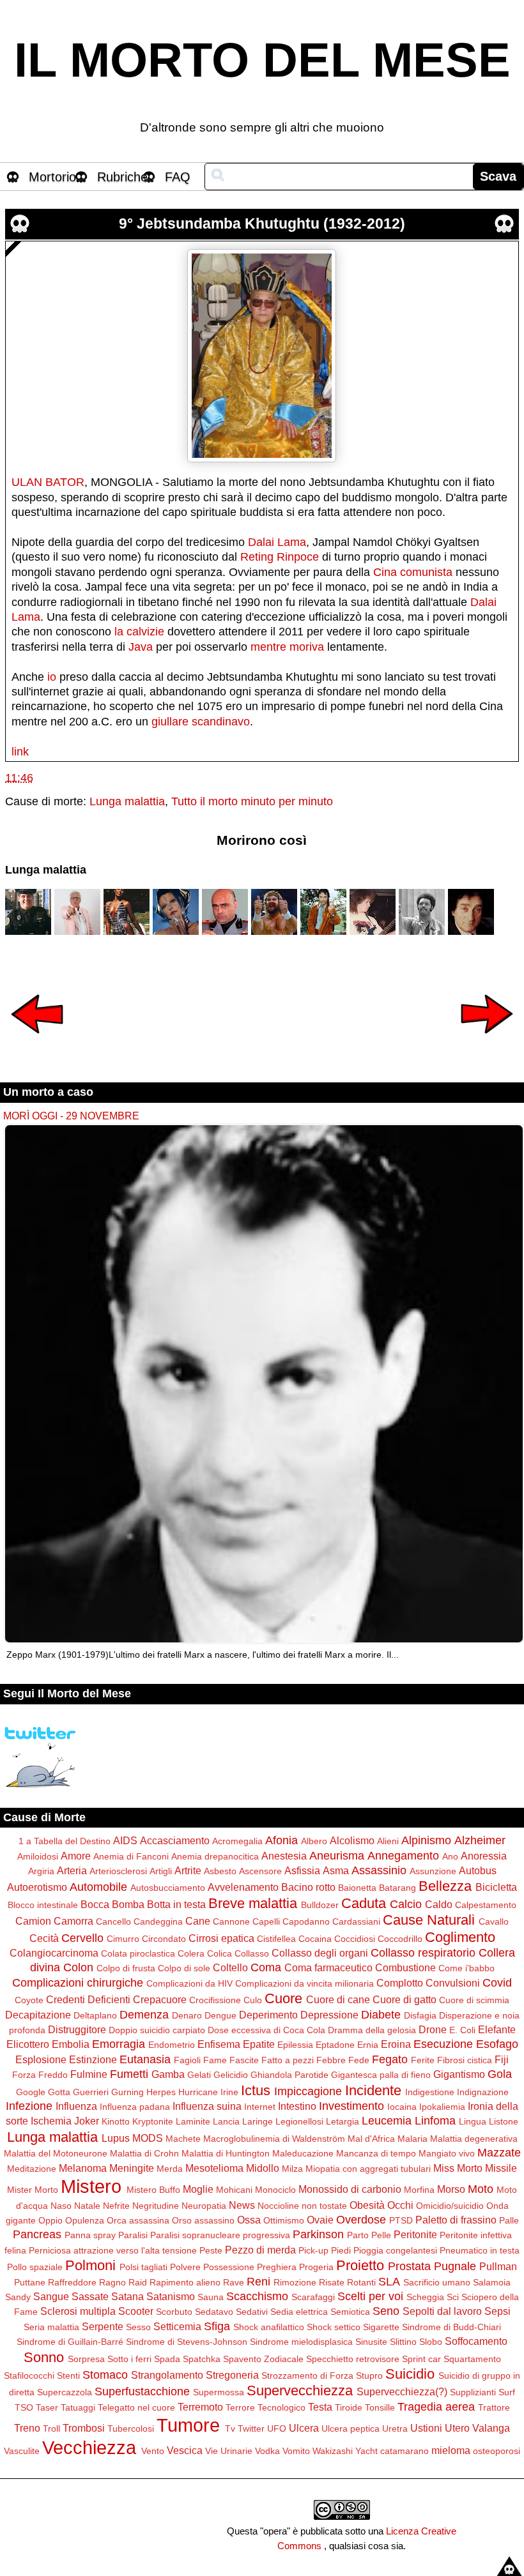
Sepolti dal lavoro (442, 2311)
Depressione (329, 2015)
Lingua (473, 2121)
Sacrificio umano (437, 2282)
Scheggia (425, 2297)
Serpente (103, 2326)
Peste (211, 2250)
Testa (320, 2407)
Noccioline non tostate (302, 2206)
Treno (27, 2428)
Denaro (187, 2015)
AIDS (125, 1840)
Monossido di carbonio (350, 2189)
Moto (481, 2189)
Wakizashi (333, 2451)
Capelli (266, 1921)
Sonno (44, 2357)
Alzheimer (480, 1840)
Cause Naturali (429, 1920)
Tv (230, 2428)
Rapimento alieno (185, 2282)
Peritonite (415, 2234)
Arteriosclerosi (118, 1871)
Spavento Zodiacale (263, 2359)
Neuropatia (204, 2206)
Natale (87, 2206)
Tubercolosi (131, 2428)
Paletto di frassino (456, 2220)
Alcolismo (352, 1840)
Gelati (199, 2075)
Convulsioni (453, 1983)
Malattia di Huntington (226, 2153)
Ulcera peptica (351, 2428)
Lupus (116, 2138)
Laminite (193, 2121)
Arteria (72, 1870)
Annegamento (403, 1856)
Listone (504, 2121)
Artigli (161, 1871)
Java (141, 647)
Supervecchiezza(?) (402, 2391)
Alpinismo (426, 1840)
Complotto (400, 1983)
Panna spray (90, 2235)
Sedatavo (214, 2312)
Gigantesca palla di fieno (381, 2075)
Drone (433, 2029)
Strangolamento (167, 2375)
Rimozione (295, 2282)
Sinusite (371, 2342)
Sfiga (217, 2326)
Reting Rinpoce (280, 557)
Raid (138, 2282)
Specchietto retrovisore (353, 2359)
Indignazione (483, 2092)
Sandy (18, 2297)
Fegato (390, 2059)
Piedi (341, 2250)
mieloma (451, 2450)
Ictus (256, 2090)
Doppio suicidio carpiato (157, 2030)
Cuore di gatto (405, 1999)
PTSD (401, 2220)
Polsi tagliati (143, 2267)
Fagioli (187, 2060)
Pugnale (455, 2266)
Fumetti (129, 2074)
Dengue (220, 2015)
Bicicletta (496, 1887)
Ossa (249, 2220)
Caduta (364, 1903)
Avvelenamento (243, 1887)
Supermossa (219, 2392)
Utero (457, 2428)
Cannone (231, 1921)
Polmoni (90, 2265)
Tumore (188, 2425)
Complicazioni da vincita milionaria (304, 1983)
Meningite (132, 2168)
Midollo (263, 2168)
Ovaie (320, 2220)
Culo (253, 2000)
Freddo (53, 2075)
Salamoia (492, 2282)
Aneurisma (337, 1856)
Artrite (188, 1870)
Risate (332, 2282)
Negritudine (156, 2206)
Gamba (168, 2074)
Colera (191, 1953)
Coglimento (460, 1937)
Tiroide (349, 2407)
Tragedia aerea (436, 2407)
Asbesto (220, 1871)
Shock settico (334, 2327)
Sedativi (252, 2312)
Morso (451, 2189)
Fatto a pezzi (288, 2060)
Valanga (491, 2428)
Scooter (136, 2311)
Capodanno (306, 1921)
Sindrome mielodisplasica (301, 2342)
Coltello (230, 1967)
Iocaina (402, 2107)
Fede (359, 2060)
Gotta (59, 2092)
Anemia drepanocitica (215, 1856)
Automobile (98, 1887)
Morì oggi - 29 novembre (71, 1116)
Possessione (229, 2267)
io (52, 677)
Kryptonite (153, 2121)
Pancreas (37, 2234)
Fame (215, 2060)
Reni (258, 2282)
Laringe (258, 2121)
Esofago (497, 2044)
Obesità (367, 2205)
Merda (170, 2169)
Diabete (381, 2015)
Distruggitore (77, 2029)
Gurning (127, 2092)
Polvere (185, 2267)
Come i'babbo (466, 1968)
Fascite (244, 2060)
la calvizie (139, 632)
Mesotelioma (214, 2168)
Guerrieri (91, 2092)
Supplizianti (473, 2392)
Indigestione (430, 2092)
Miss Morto (458, 2168)
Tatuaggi (78, 2407)
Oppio (50, 2220)
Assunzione (433, 1871)
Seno (386, 2311)
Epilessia (295, 2045)
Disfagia (420, 2015)
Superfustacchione (142, 2391)
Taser (47, 2407)
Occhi (400, 2205)
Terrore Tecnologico (266, 2407)
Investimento (351, 2106)
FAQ (178, 177)
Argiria (41, 1871)
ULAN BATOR (48, 482)
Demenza (144, 2015)
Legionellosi (299, 2121)
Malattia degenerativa (474, 2139)
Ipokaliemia (442, 2107)
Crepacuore (160, 1999)
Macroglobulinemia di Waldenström (274, 2139)
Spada (167, 2359)
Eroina (396, 2044)
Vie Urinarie (229, 2451)
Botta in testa (176, 1904)
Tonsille (380, 2407)
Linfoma (435, 2121)
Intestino (297, 2106)
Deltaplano (95, 2015)
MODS (148, 2138)
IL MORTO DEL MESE (262, 60)
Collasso (252, 1953)
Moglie (198, 2189)
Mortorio (52, 177)
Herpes (161, 2092)
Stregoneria (232, 2375)
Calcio (406, 1904)
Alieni (388, 1841)
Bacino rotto (308, 1887)
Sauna (211, 2297)
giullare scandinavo (201, 722)
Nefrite (116, 2206)
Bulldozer (320, 1905)
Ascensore (260, 1871)
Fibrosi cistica (465, 2060)
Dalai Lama (277, 542)
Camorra (73, 1921)
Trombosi (84, 2428)
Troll (51, 2428)
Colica (220, 1953)
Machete (183, 2139)
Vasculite (22, 2451)
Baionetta (357, 1888)
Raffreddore (72, 2282)
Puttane (30, 2282)
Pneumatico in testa (480, 2250)
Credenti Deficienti (88, 1999)
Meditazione (32, 2169)
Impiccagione (308, 2091)
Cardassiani (356, 1921)
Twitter (251, 2428)
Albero (314, 1841)
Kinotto (116, 2121)
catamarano (405, 2451)
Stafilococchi (29, 2375)
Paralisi (133, 2235)
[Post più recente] (37, 1042)
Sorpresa (86, 2359)
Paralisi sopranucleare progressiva (220, 2235)
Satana (127, 2296)
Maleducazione (303, 2153)
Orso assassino (203, 2220)
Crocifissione (215, 2000)
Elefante (497, 2029)
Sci (453, 2297)
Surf (507, 2392)
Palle (509, 2220)
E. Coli (462, 2030)
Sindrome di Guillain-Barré (70, 2342)
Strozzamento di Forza (307, 2375)
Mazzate (499, 2153)
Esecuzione (443, 2044)
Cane (198, 1921)
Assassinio (379, 1870)
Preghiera (277, 2267)
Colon (78, 1967)
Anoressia (484, 1856)
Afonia (281, 1840)
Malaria (412, 2139)
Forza (24, 2075)
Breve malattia (253, 1903)
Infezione (29, 2106)
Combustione (405, 1967)
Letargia (343, 2121)
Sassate (90, 2296)
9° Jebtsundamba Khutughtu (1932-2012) (262, 224)
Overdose (361, 2220)
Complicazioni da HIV (189, 1983)
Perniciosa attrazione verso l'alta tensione (113, 2250)
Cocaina (315, 1939)
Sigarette (381, 2327)
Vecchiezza (89, 2448)
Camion (33, 1921)
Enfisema (219, 2044)
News (242, 2205)
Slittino (403, 2342)
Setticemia (177, 2326)
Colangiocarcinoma (54, 1953)
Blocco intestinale (43, 1905)
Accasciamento (175, 1840)
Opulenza (85, 2220)
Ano (450, 1856)
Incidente (373, 2090)
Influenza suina (207, 2106)
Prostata (409, 2266)
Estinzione (93, 2059)
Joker (87, 2121)
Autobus (478, 1870)
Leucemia (387, 2121)
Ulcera (304, 2428)
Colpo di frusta (126, 1968)
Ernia (368, 2045)
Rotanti (361, 2282)
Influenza (76, 2106)
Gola (500, 2074)
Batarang (397, 1888)
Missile (501, 2168)
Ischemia (51, 2121)
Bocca (95, 1904)
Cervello (82, 1938)
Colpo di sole (184, 1968)
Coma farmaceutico (328, 1967)
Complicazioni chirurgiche (78, 1983)
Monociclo (275, 2190)
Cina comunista (413, 572)
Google (31, 2092)
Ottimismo (284, 2220)
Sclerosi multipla (78, 2311)
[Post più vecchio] (487, 1042)
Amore (76, 1856)
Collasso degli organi (320, 1953)
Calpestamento (486, 1905)
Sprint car (421, 2359)
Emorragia (119, 2044)
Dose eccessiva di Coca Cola (266, 2030)
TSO (24, 2407)
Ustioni (426, 2428)
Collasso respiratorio (423, 1953)
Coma (266, 1967)
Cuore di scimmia (474, 2000)
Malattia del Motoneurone (56, 2153)
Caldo (439, 1904)
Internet (260, 2107)
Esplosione (41, 2059)
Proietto (360, 2265)
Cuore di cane (338, 1999)
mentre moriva (287, 647)
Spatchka (202, 2359)
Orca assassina (138, 2220)
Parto (358, 2235)
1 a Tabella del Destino (65, 1841)
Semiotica (350, 2312)
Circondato (164, 1939)
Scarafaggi (313, 2297)
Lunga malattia (127, 801)
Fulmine (89, 2074)
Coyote (29, 2000)
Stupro (369, 2375)
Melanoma (83, 2168)
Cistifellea (276, 1939)
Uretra (395, 2428)
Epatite (259, 2044)
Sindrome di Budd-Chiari (451, 2327)
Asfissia (302, 1870)
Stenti (68, 2375)
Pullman (498, 2266)
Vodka (267, 2451)
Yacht (366, 2451)
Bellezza (445, 1886)
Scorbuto (174, 2312)
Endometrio (172, 2045)
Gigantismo (459, 2074)
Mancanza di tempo (376, 2153)
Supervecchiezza (300, 2390)
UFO (277, 2428)
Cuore (283, 1998)
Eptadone (335, 2045)
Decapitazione (38, 2015)
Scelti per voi (370, 2296)
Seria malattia (51, 2327)
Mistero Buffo (153, 2190)
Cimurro (123, 1939)
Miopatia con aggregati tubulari (368, 2169)
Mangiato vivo (447, 2153)
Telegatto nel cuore (136, 2407)
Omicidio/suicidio (450, 2206)
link (20, 752)
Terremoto (200, 2407)
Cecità (44, 1938)
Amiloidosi (38, 1856)
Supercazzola (65, 2392)
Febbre (331, 2060)
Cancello (113, 1921)
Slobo (431, 2342)
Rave (234, 2282)
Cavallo (494, 1921)
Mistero (91, 2186)
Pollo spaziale (35, 2267)
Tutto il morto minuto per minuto (252, 801)
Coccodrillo (400, 1939)
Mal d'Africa (371, 2139)
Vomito (296, 2451)
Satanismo (171, 2296)
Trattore (494, 2407)
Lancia (226, 2121)
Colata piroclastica (138, 1953)
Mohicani (234, 2190)
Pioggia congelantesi (395, 2250)
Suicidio (410, 2374)
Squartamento (472, 2359)
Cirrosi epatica (221, 1938)
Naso (61, 2206)
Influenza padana (135, 2107)
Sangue (51, 2296)
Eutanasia (145, 2059)
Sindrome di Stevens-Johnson (187, 2342)
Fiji (502, 2059)
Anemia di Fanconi (131, 1856)
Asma (336, 1870)
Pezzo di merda (260, 2250)
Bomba (128, 1904)
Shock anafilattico (269, 2327)
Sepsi (497, 2311)
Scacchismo (257, 2296)
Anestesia (284, 1856)
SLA (389, 2282)
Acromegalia (237, 1841)
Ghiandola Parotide (289, 2075)
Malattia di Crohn (144, 2153)
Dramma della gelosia (372, 2030)
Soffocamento (476, 2341)
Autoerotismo (37, 1887)
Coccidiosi (355, 1939)
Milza (292, 2169)
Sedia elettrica (299, 2312)
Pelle (381, 2235)
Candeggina (158, 1921)
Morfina (419, 2190)
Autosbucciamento (168, 1888)
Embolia (71, 2044)
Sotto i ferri (129, 2359)
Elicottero (28, 2044)
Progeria (316, 2267)
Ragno (112, 2282)
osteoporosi (497, 2451)
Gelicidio (231, 2075)
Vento (153, 2451)
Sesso (138, 2327)
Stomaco (105, 2375)
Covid (497, 1983)
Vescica (185, 2450)
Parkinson (318, 2234)
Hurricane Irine (208, 2092)
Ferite (423, 2060)
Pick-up (313, 2250)
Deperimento (268, 2015)
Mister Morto (33, 2190)
